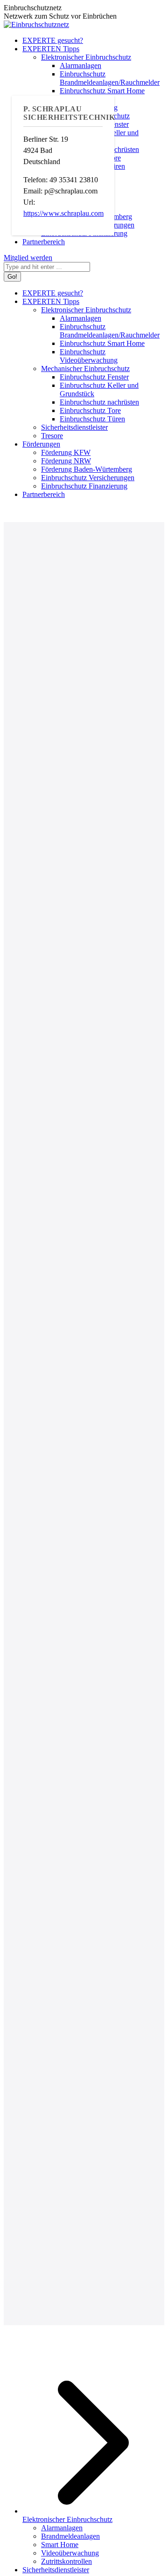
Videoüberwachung (70, 2553)
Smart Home (60, 2545)
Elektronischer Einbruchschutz (67, 2519)
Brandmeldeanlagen (70, 2536)
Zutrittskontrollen (66, 2561)
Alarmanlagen (62, 2528)
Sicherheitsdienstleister (56, 2570)
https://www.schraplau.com (63, 213)
